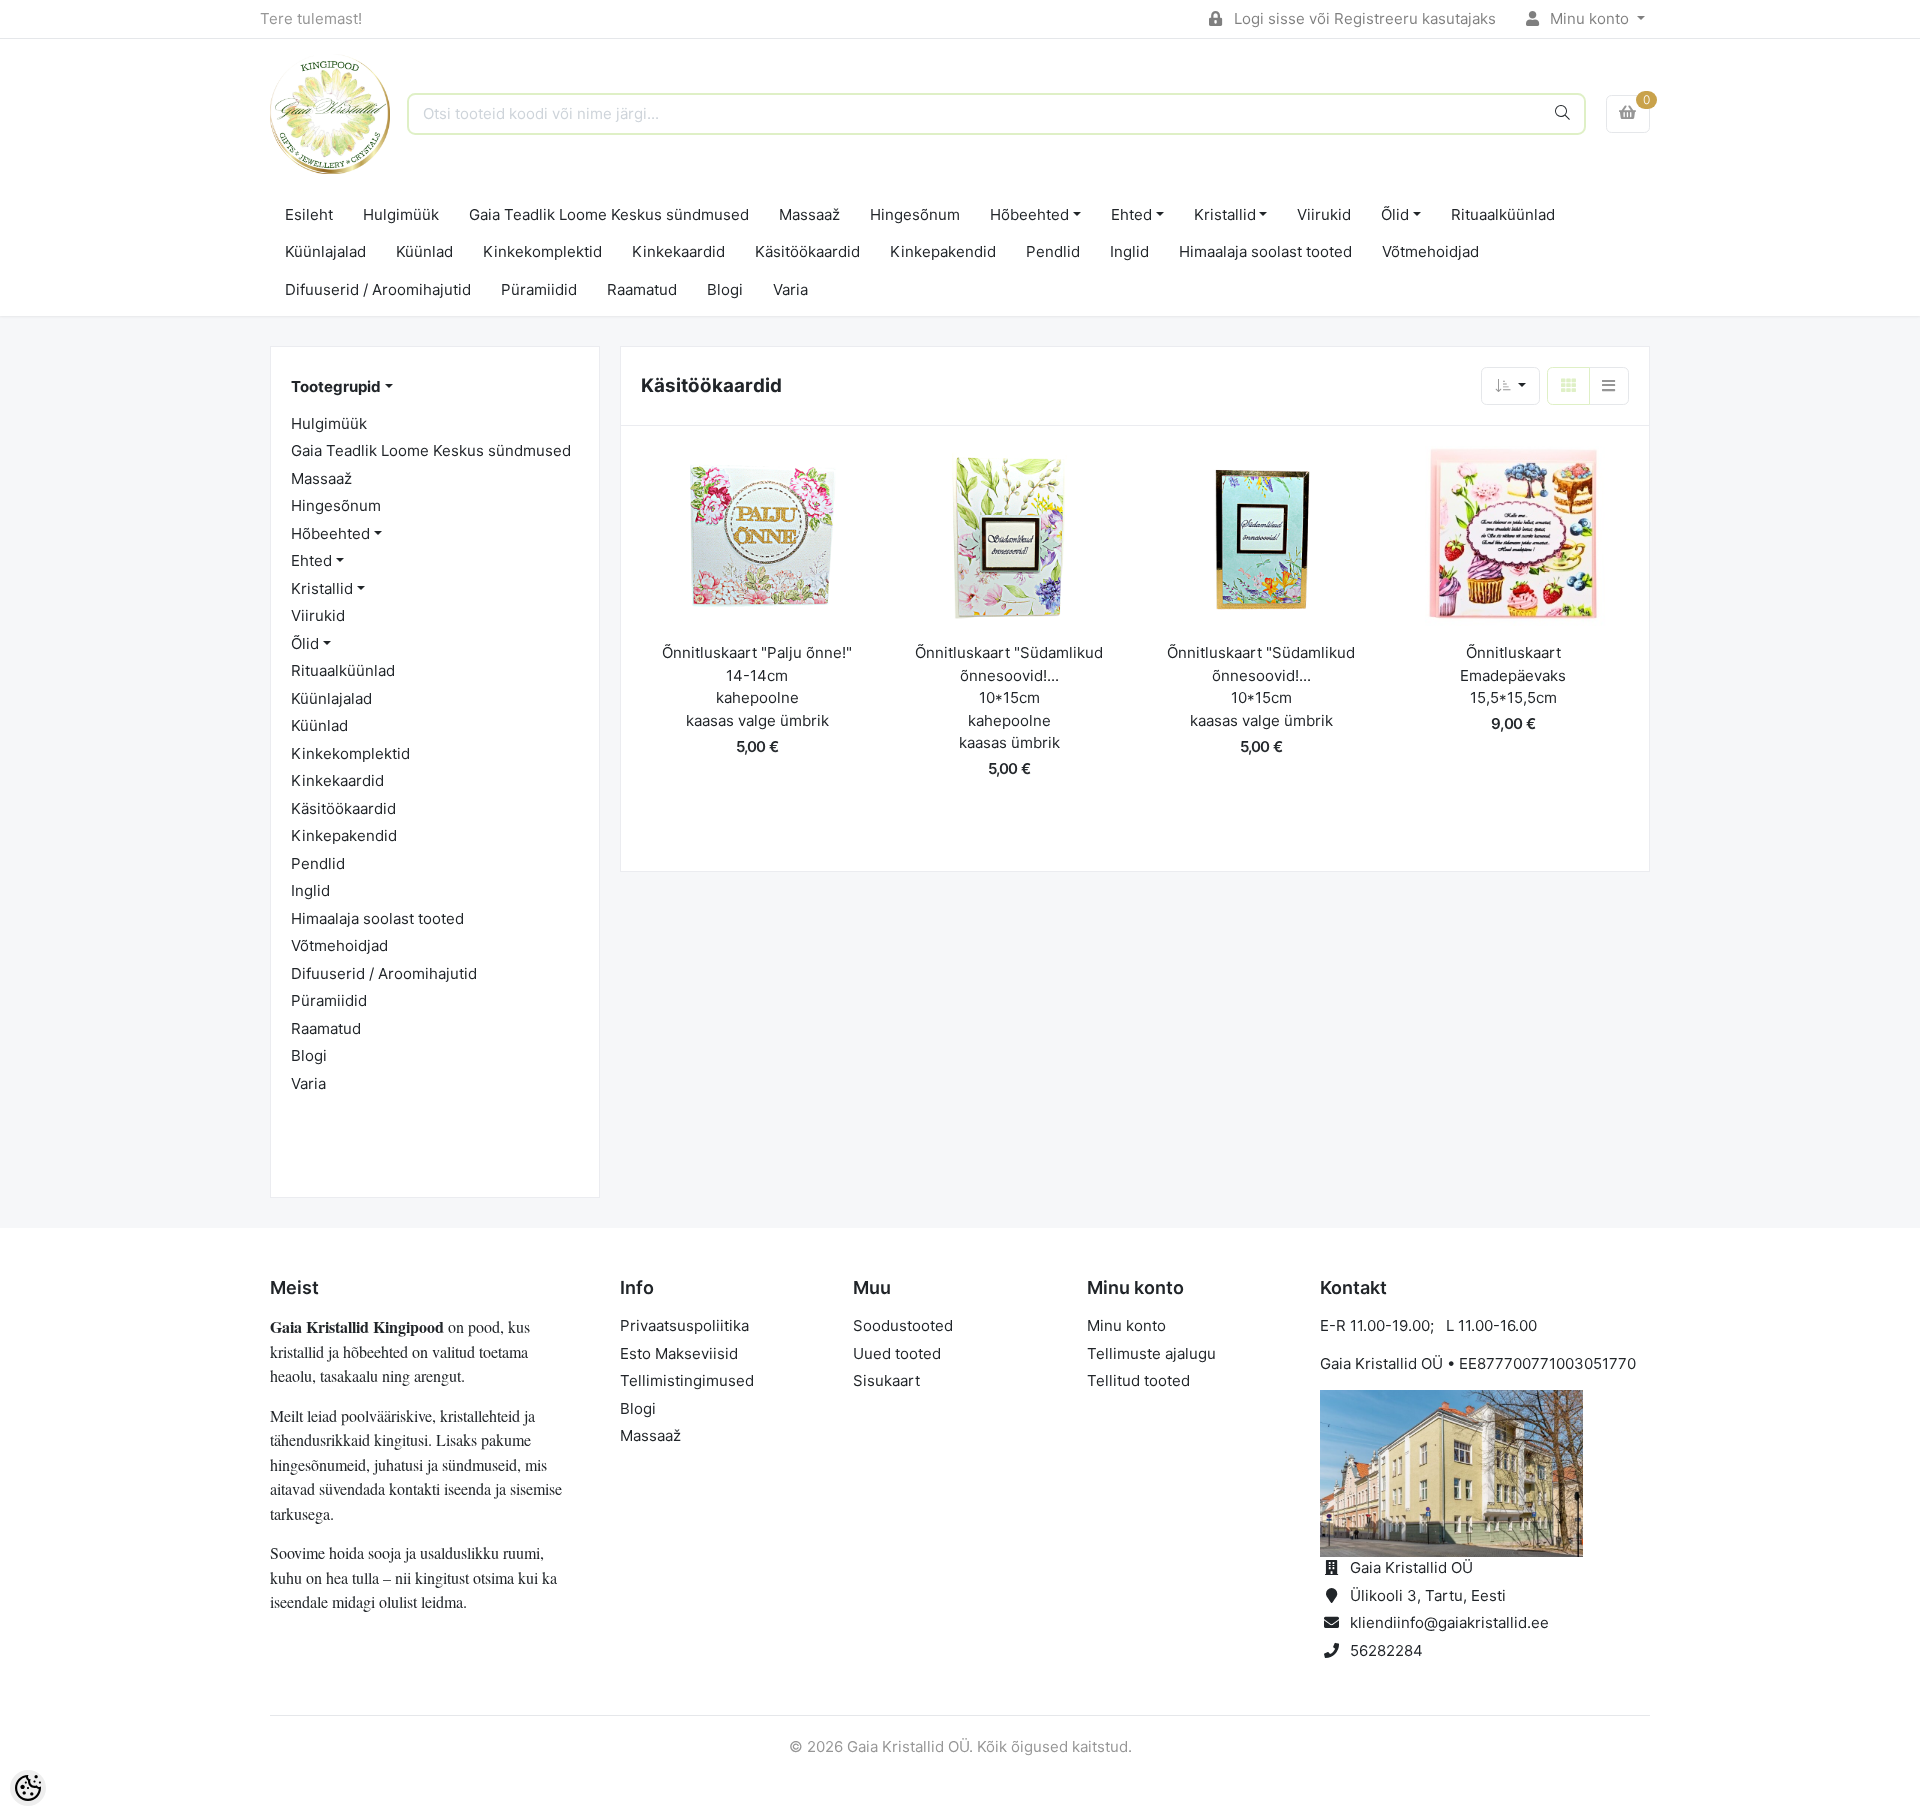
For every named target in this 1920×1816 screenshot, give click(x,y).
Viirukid (1324, 214)
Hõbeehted (1029, 214)
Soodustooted (903, 1325)
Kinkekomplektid (542, 251)
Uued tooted (897, 1353)
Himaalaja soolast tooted (1265, 251)
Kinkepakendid (943, 251)
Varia (790, 289)
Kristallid (1225, 214)
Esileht (309, 214)
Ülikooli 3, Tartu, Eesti (1428, 1595)
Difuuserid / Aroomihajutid (378, 289)
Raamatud (642, 289)
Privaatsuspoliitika (684, 1325)
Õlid (1395, 214)
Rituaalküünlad (1503, 214)
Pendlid (1053, 251)
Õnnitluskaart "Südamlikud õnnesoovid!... (1009, 664)
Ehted (1131, 214)
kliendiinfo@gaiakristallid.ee (1449, 1622)
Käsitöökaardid (807, 251)
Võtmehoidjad (1430, 251)
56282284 (1386, 1650)
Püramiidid (539, 289)
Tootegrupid (336, 386)
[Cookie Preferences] (28, 1788)
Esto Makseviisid (679, 1353)
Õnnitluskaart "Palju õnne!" (757, 652)
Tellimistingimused (687, 1380)
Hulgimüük (401, 214)
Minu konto (1589, 18)
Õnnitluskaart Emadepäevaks (1513, 664)
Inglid (1129, 251)
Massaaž (809, 214)
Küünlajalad (325, 251)
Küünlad (424, 251)
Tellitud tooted (1138, 1380)
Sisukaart (886, 1380)
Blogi (725, 289)
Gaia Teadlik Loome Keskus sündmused (609, 214)
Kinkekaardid (678, 251)
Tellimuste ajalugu (1151, 1353)
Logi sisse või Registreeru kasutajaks (1363, 18)
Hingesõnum (915, 214)
